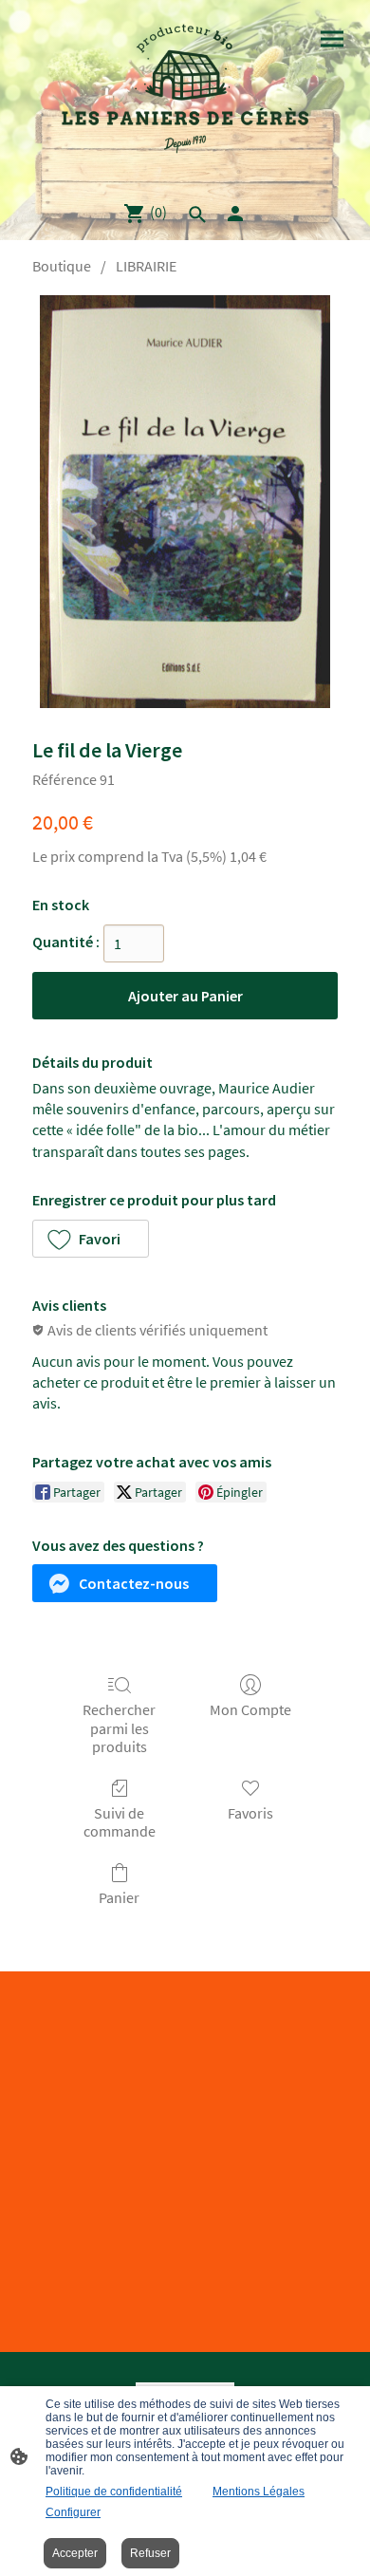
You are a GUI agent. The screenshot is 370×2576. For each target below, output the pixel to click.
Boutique (62, 266)
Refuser (150, 2553)
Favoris (250, 1813)
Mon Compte (250, 1709)
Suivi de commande (120, 1822)
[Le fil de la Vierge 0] (185, 502)
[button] (91, 1239)
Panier (119, 1897)
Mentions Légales (259, 2492)
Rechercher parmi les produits (119, 1727)
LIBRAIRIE (146, 266)
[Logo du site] (185, 93)
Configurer (73, 2512)
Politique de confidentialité (114, 2492)
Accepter (75, 2553)
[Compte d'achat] (235, 214)
